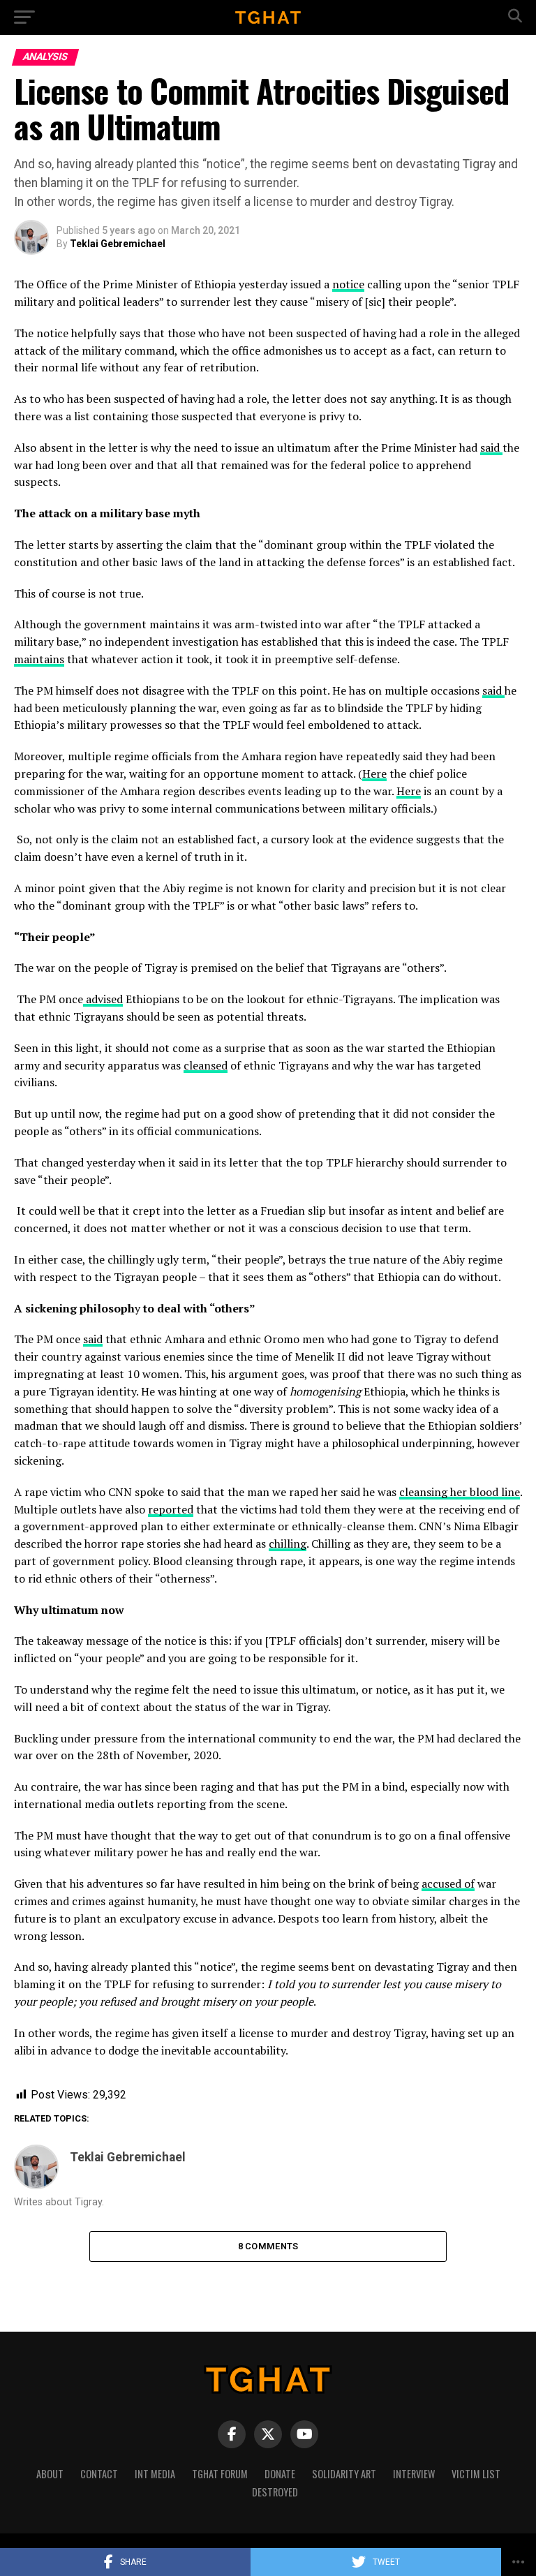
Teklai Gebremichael (118, 244)
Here (374, 773)
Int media (155, 2474)
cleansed (206, 1065)
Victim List (476, 2474)
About (50, 2474)
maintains (39, 659)
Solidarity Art (344, 2474)
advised (103, 999)
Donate (280, 2474)
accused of (448, 1883)
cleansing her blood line (460, 1492)
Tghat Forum (220, 2474)
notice (348, 284)
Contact (99, 2474)
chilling (288, 1544)
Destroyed (275, 2492)
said (491, 447)
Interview (414, 2474)
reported (171, 1509)
